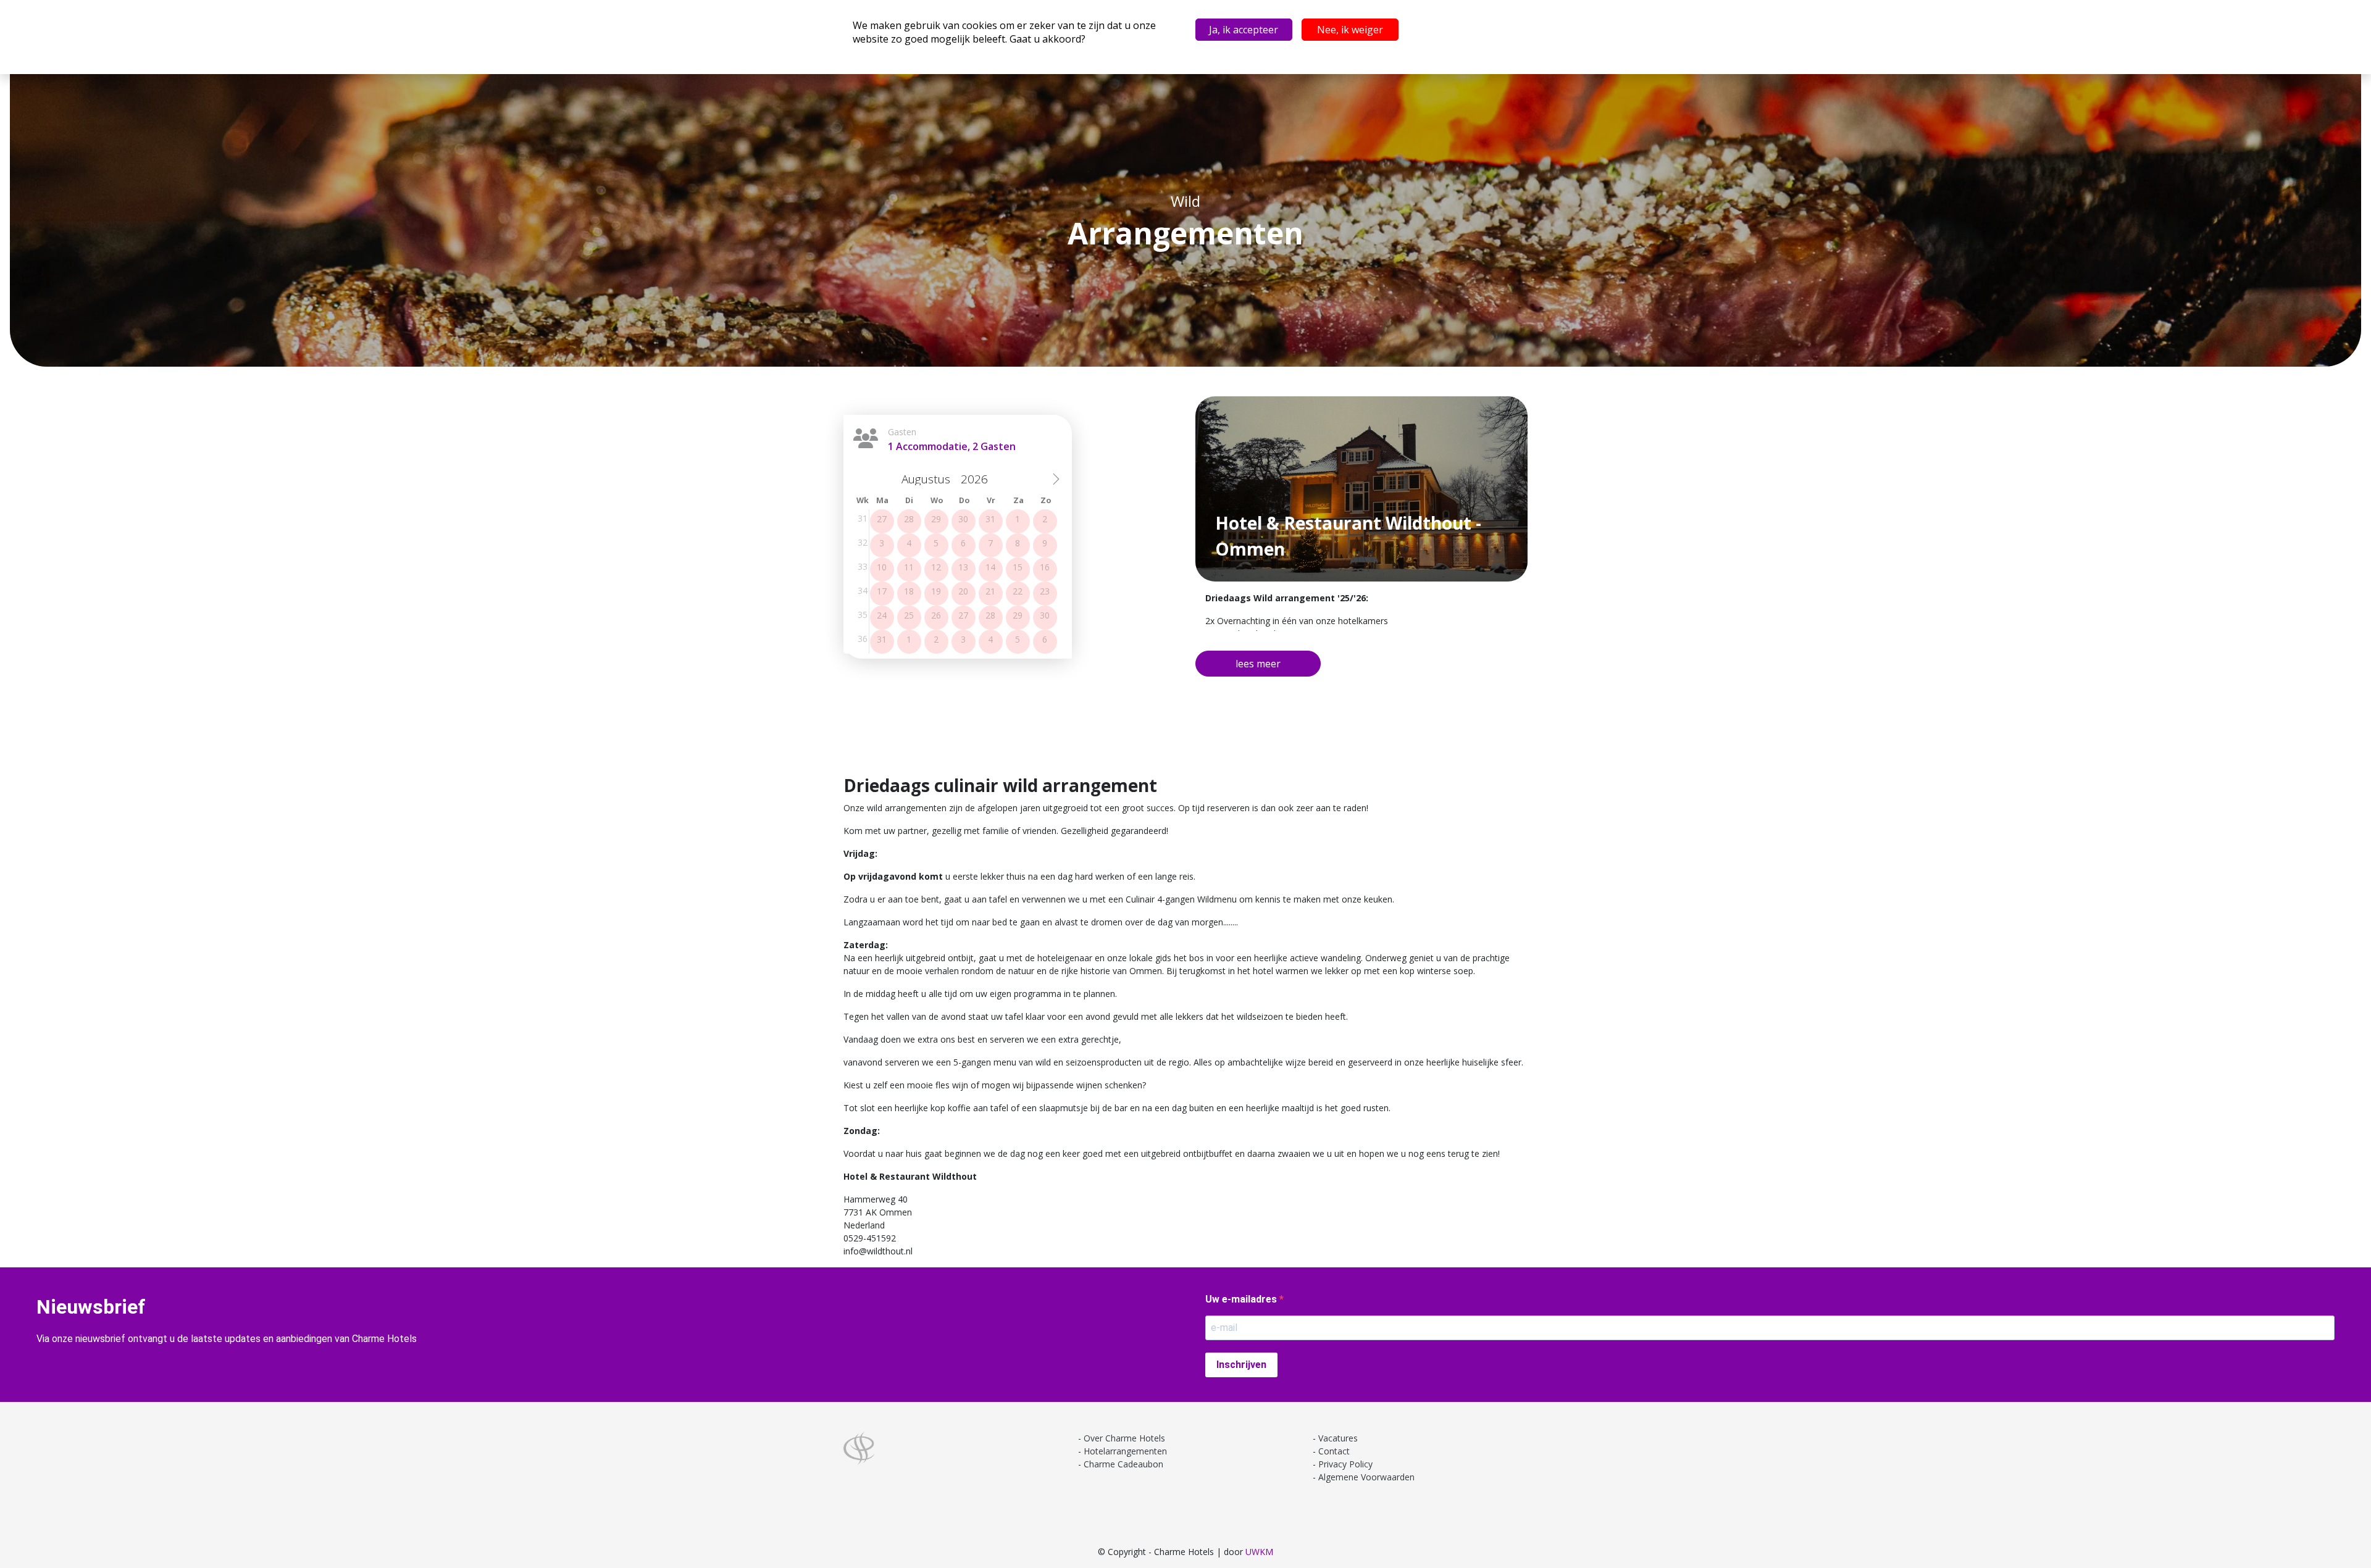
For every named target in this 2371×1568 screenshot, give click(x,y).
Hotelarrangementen (1125, 1451)
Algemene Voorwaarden (1366, 1477)
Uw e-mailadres (1242, 1299)
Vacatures (1338, 1438)
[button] (1258, 664)
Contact (1334, 1451)
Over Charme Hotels (1124, 1438)
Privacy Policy (1345, 1464)
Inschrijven (1241, 1365)
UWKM (1259, 1552)
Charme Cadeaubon (1123, 1464)
